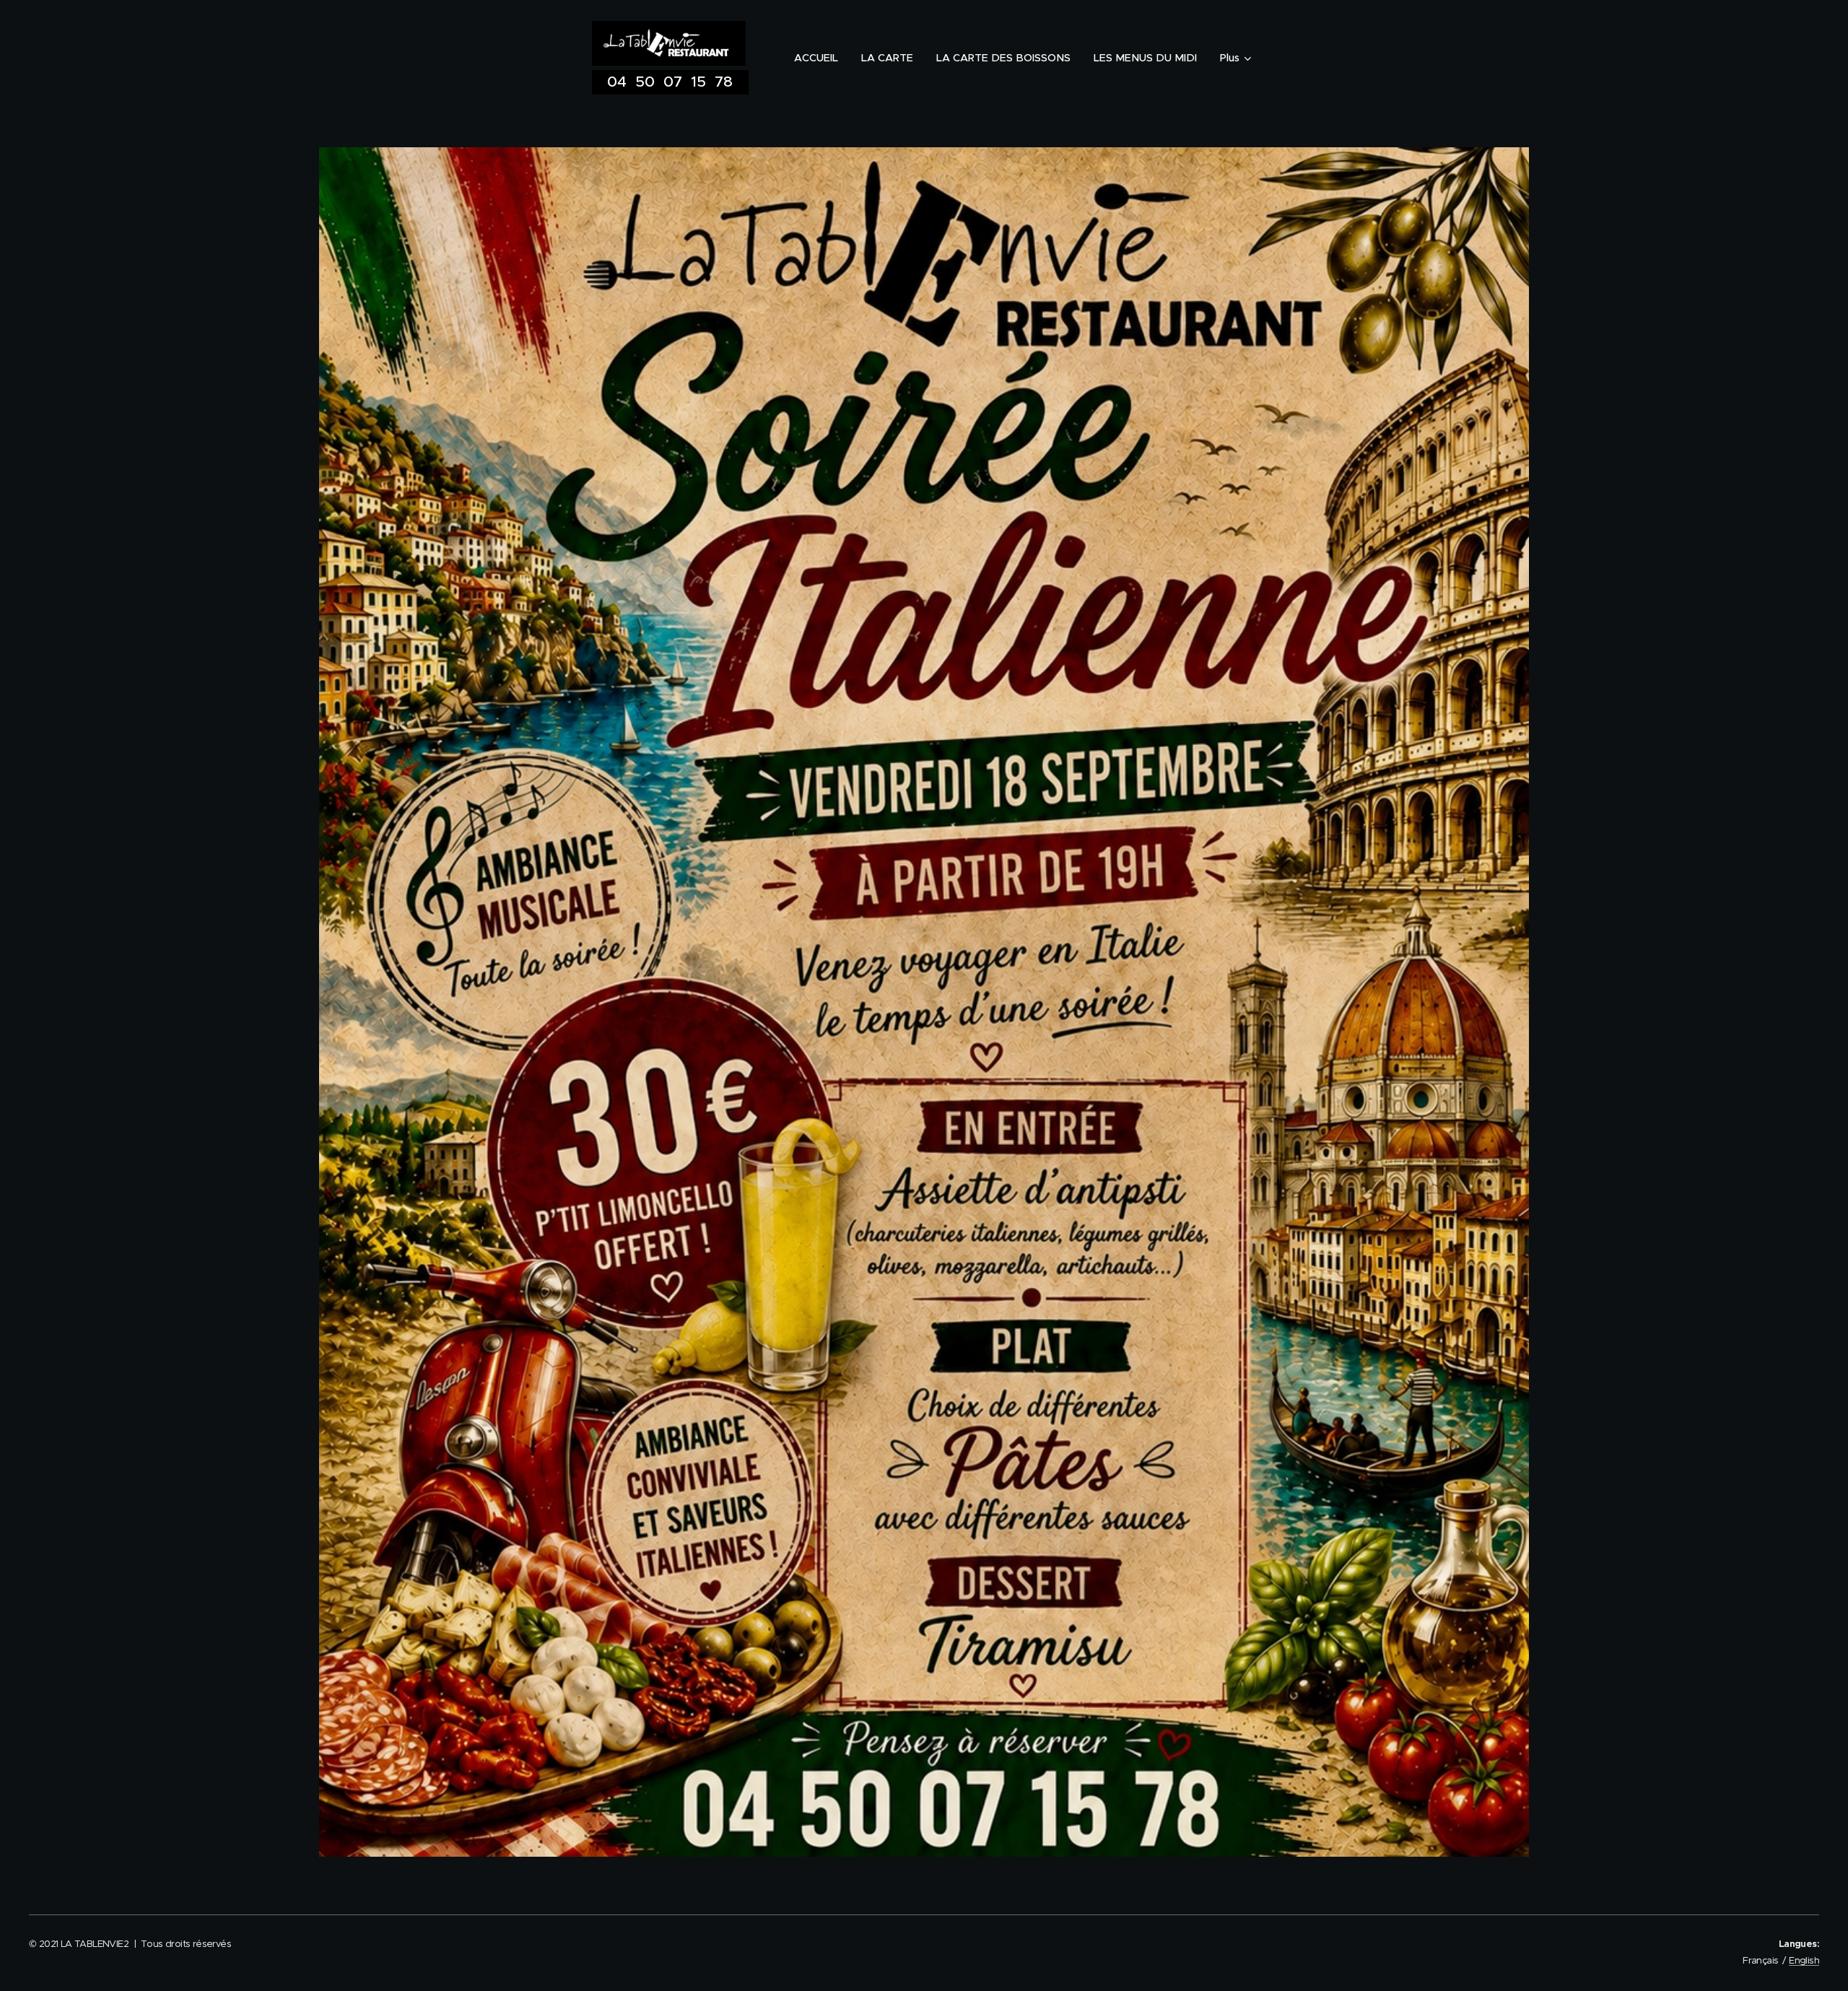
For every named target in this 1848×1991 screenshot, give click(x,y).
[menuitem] (820, 58)
